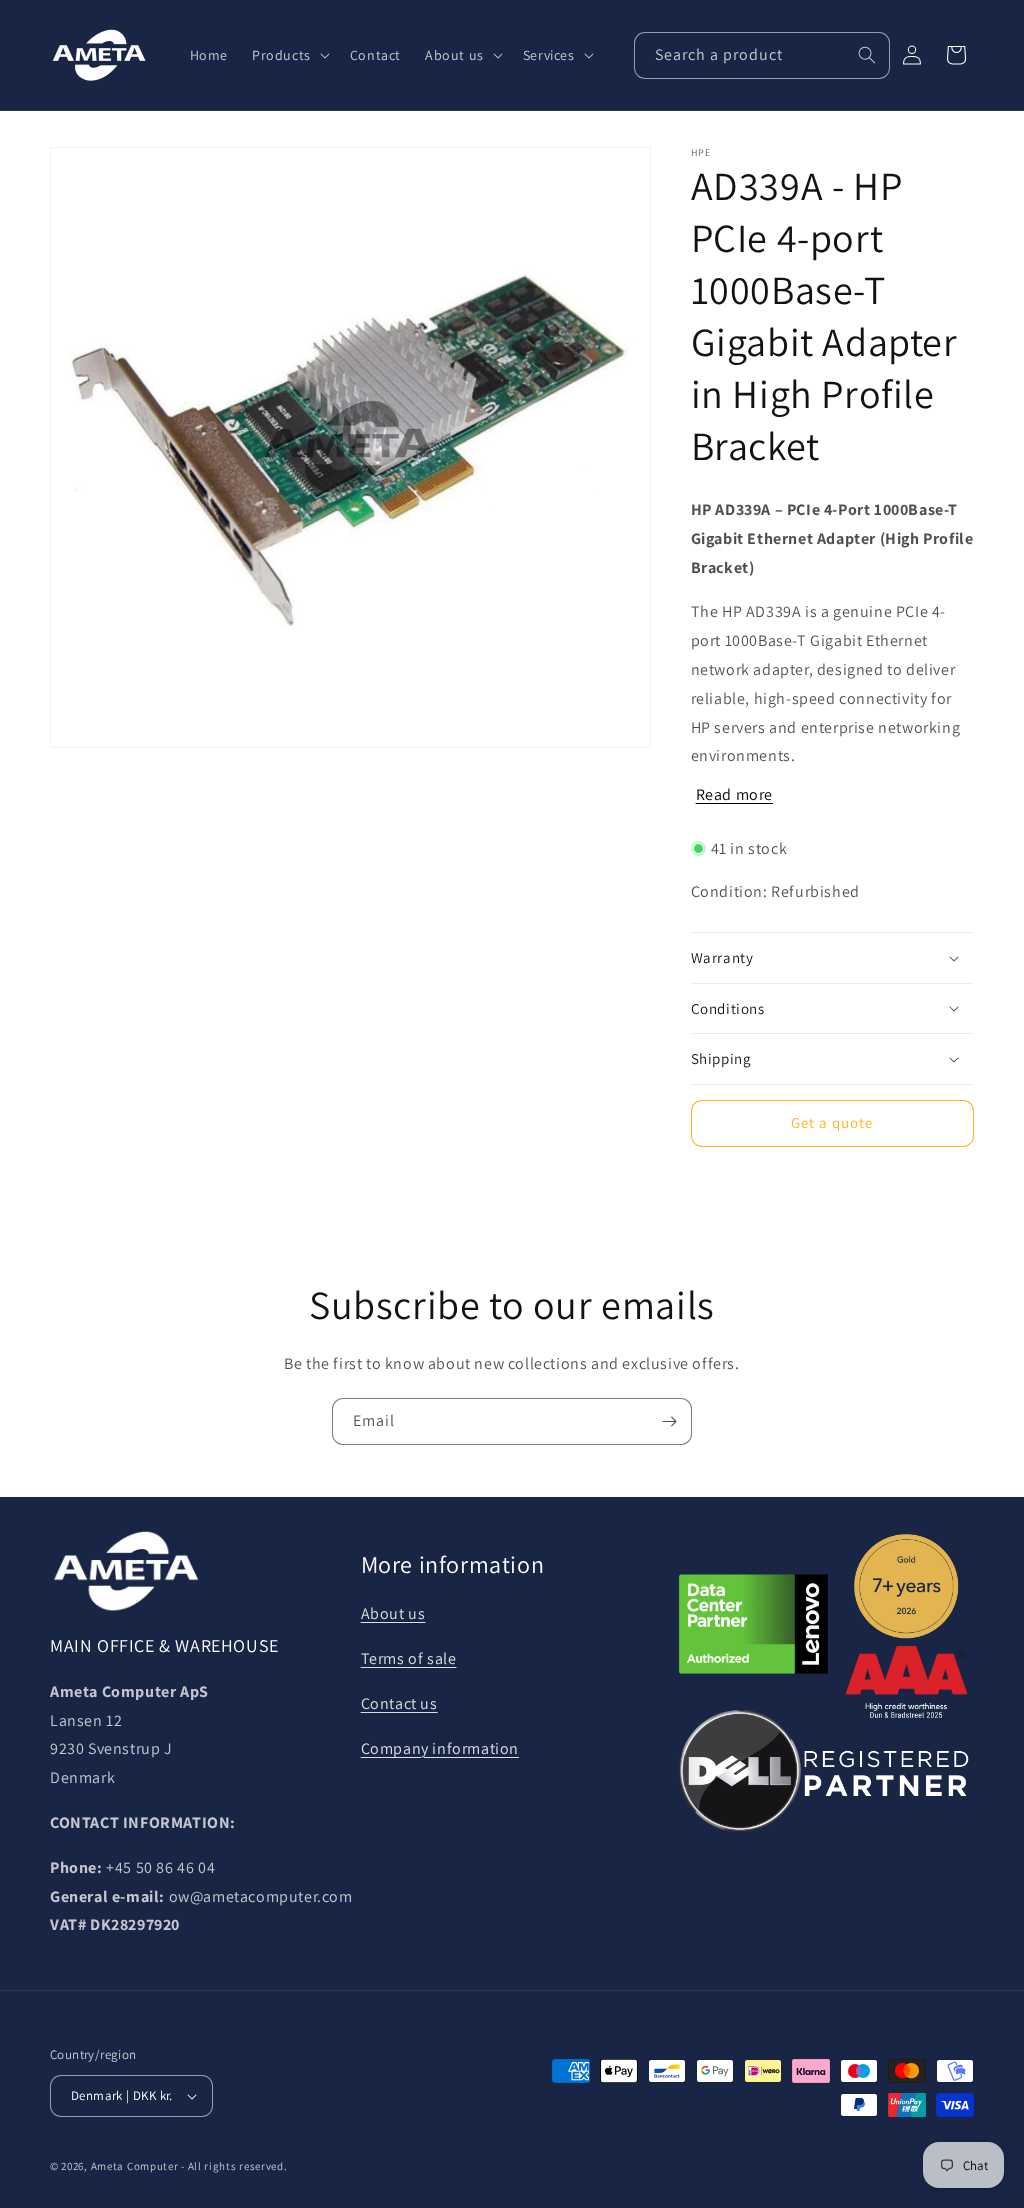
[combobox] (762, 55)
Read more (734, 794)
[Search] (867, 55)
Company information (440, 1748)
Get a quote (832, 1122)
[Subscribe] (669, 1421)
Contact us (399, 1703)
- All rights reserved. (234, 2166)
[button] (289, 55)
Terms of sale (409, 1658)
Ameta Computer (135, 2166)
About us (393, 1613)
